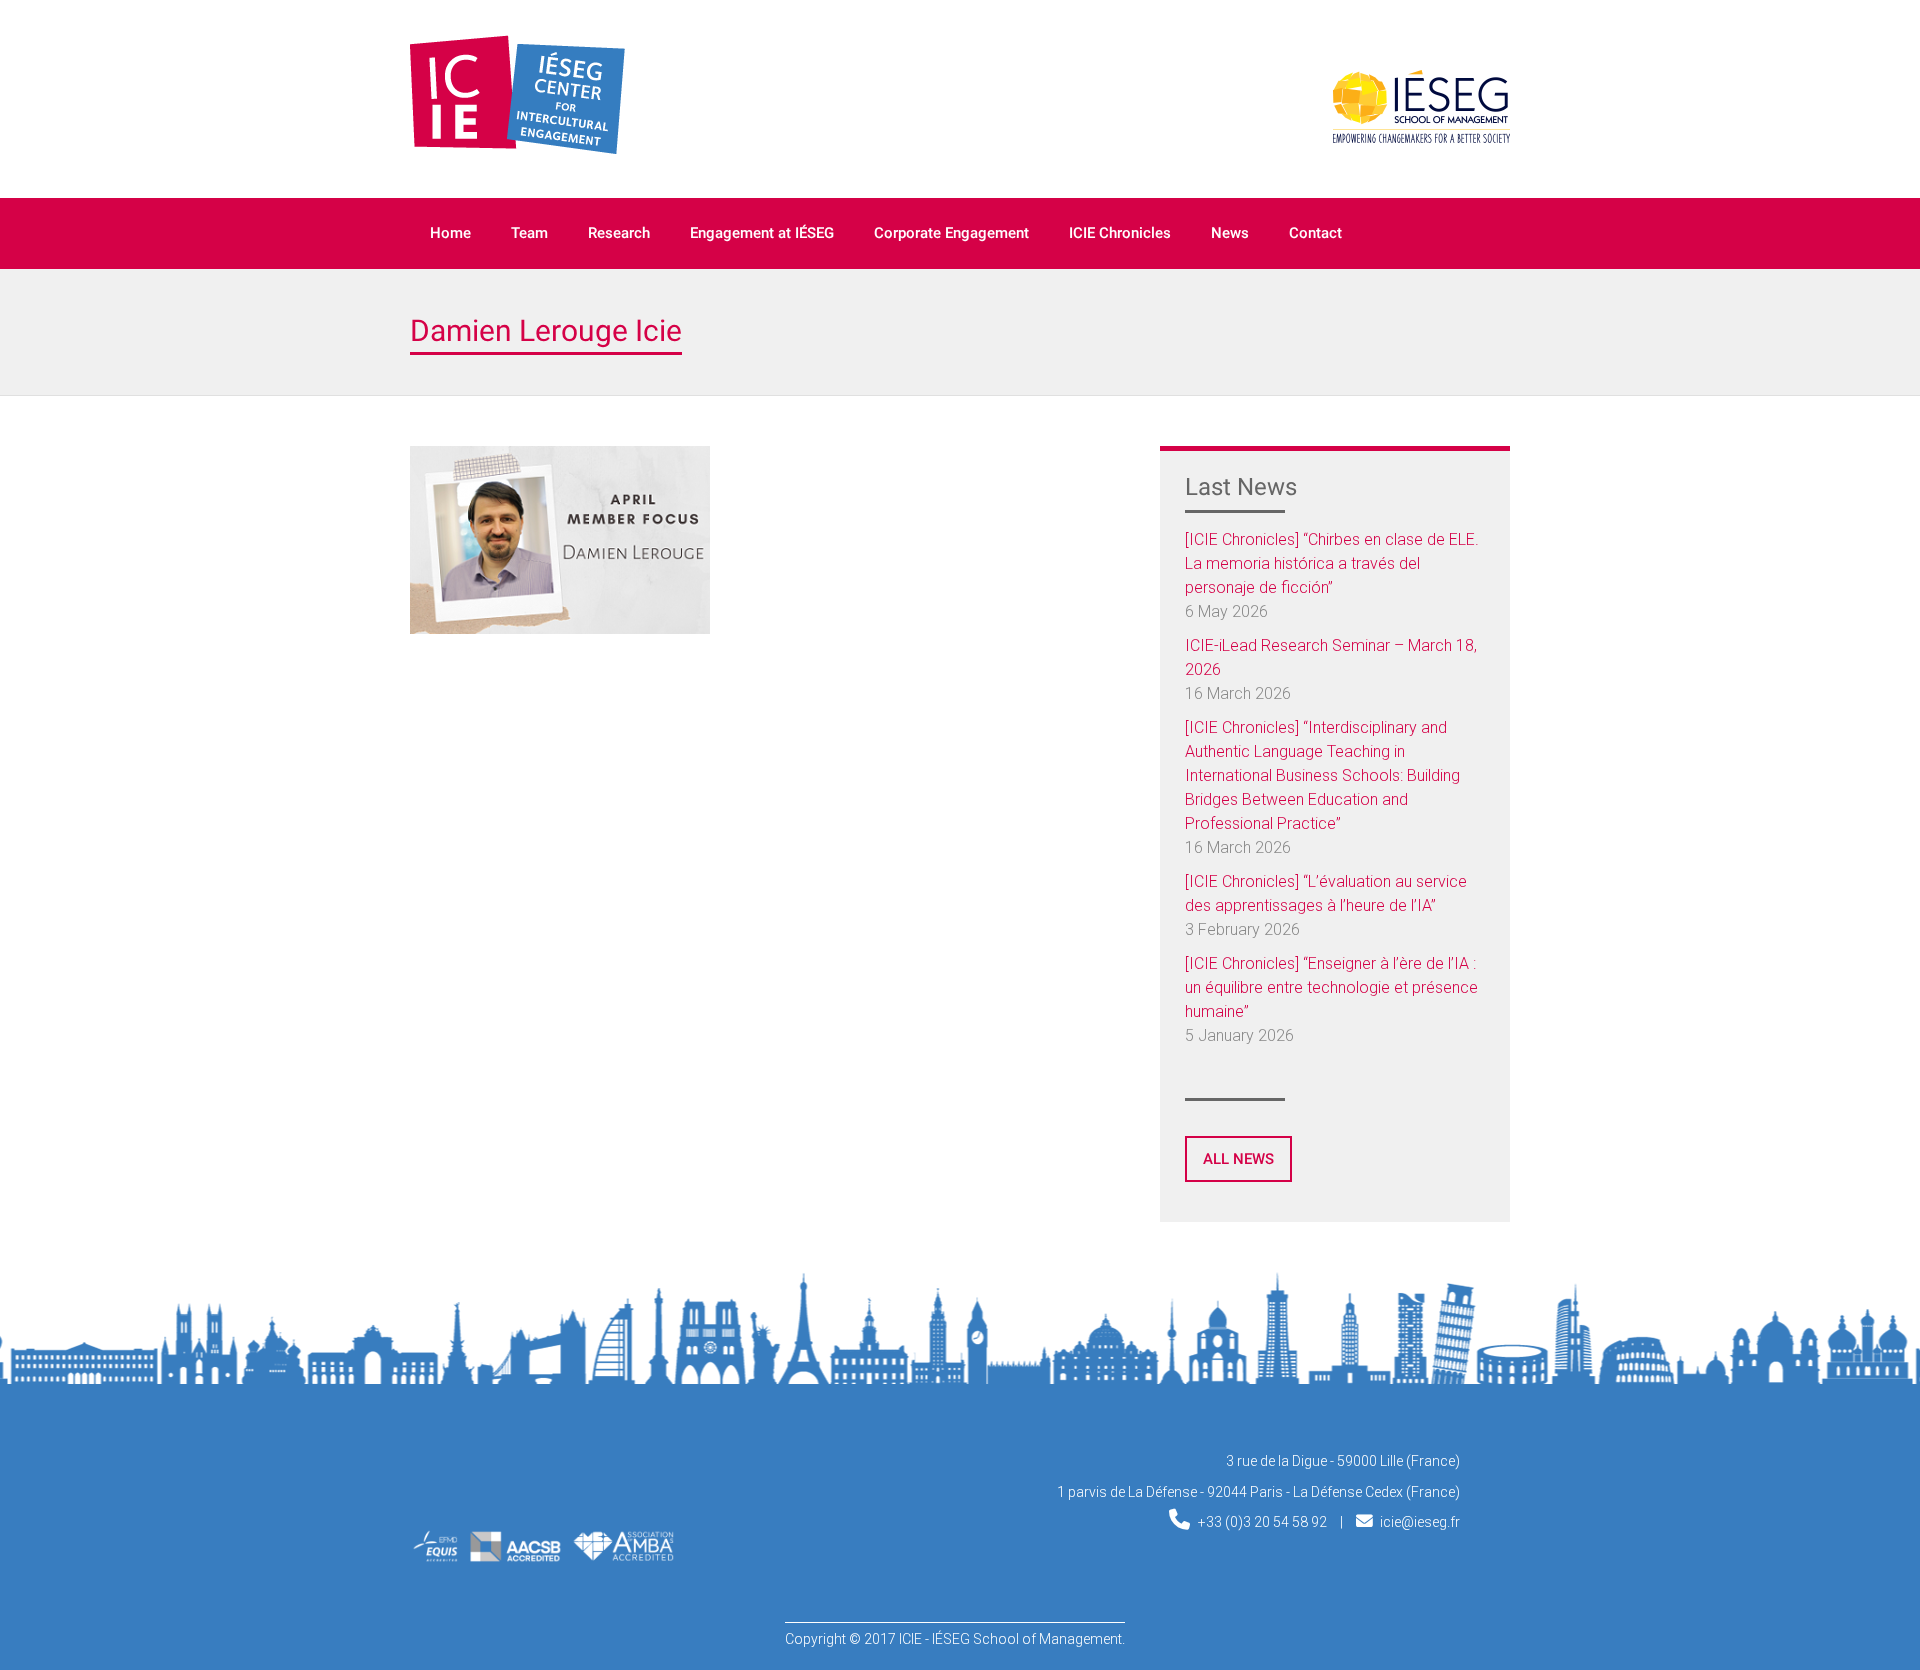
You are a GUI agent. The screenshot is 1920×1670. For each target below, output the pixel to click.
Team (529, 233)
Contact (1315, 233)
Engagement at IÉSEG (762, 233)
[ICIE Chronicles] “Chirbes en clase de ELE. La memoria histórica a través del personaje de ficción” (1332, 563)
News (1230, 233)
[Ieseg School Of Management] (506, 1478)
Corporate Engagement (951, 233)
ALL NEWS (1238, 1159)
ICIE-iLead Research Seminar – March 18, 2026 (1331, 657)
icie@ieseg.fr (1420, 1522)
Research (619, 233)
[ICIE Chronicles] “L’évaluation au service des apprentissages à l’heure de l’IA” (1326, 893)
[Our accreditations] (542, 1556)
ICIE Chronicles (1120, 233)
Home (450, 233)
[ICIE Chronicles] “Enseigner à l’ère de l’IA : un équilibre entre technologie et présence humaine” (1331, 987)
